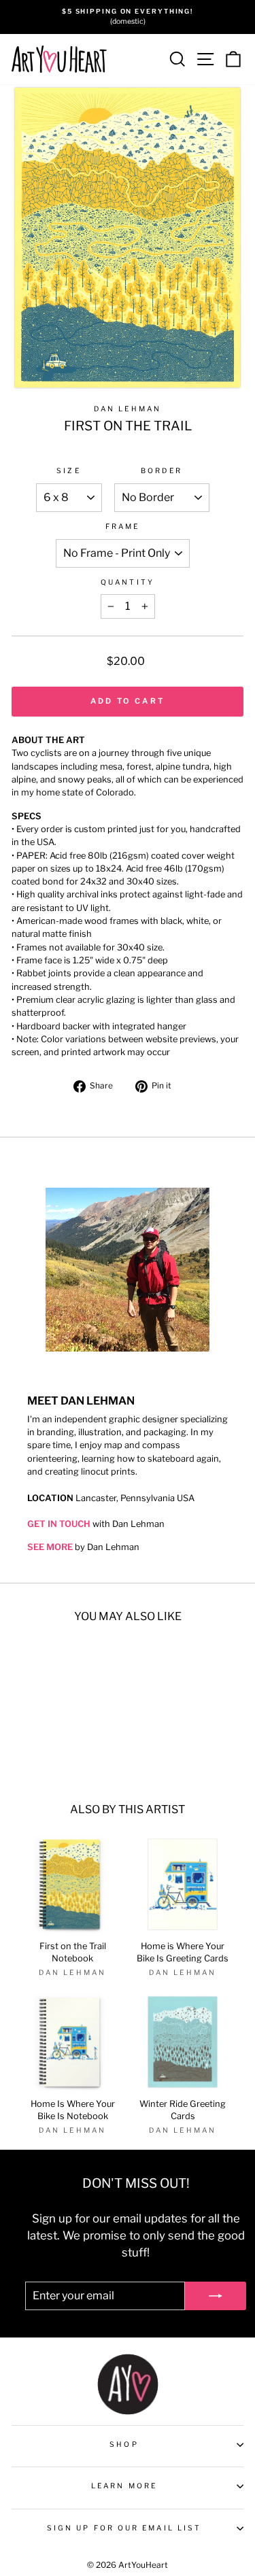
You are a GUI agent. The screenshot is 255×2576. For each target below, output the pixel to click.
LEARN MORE (124, 2486)
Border (161, 471)
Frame (122, 527)
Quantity (128, 582)
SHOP (124, 2444)
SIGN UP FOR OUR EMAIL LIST (124, 2528)
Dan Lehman (128, 409)
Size (68, 471)
